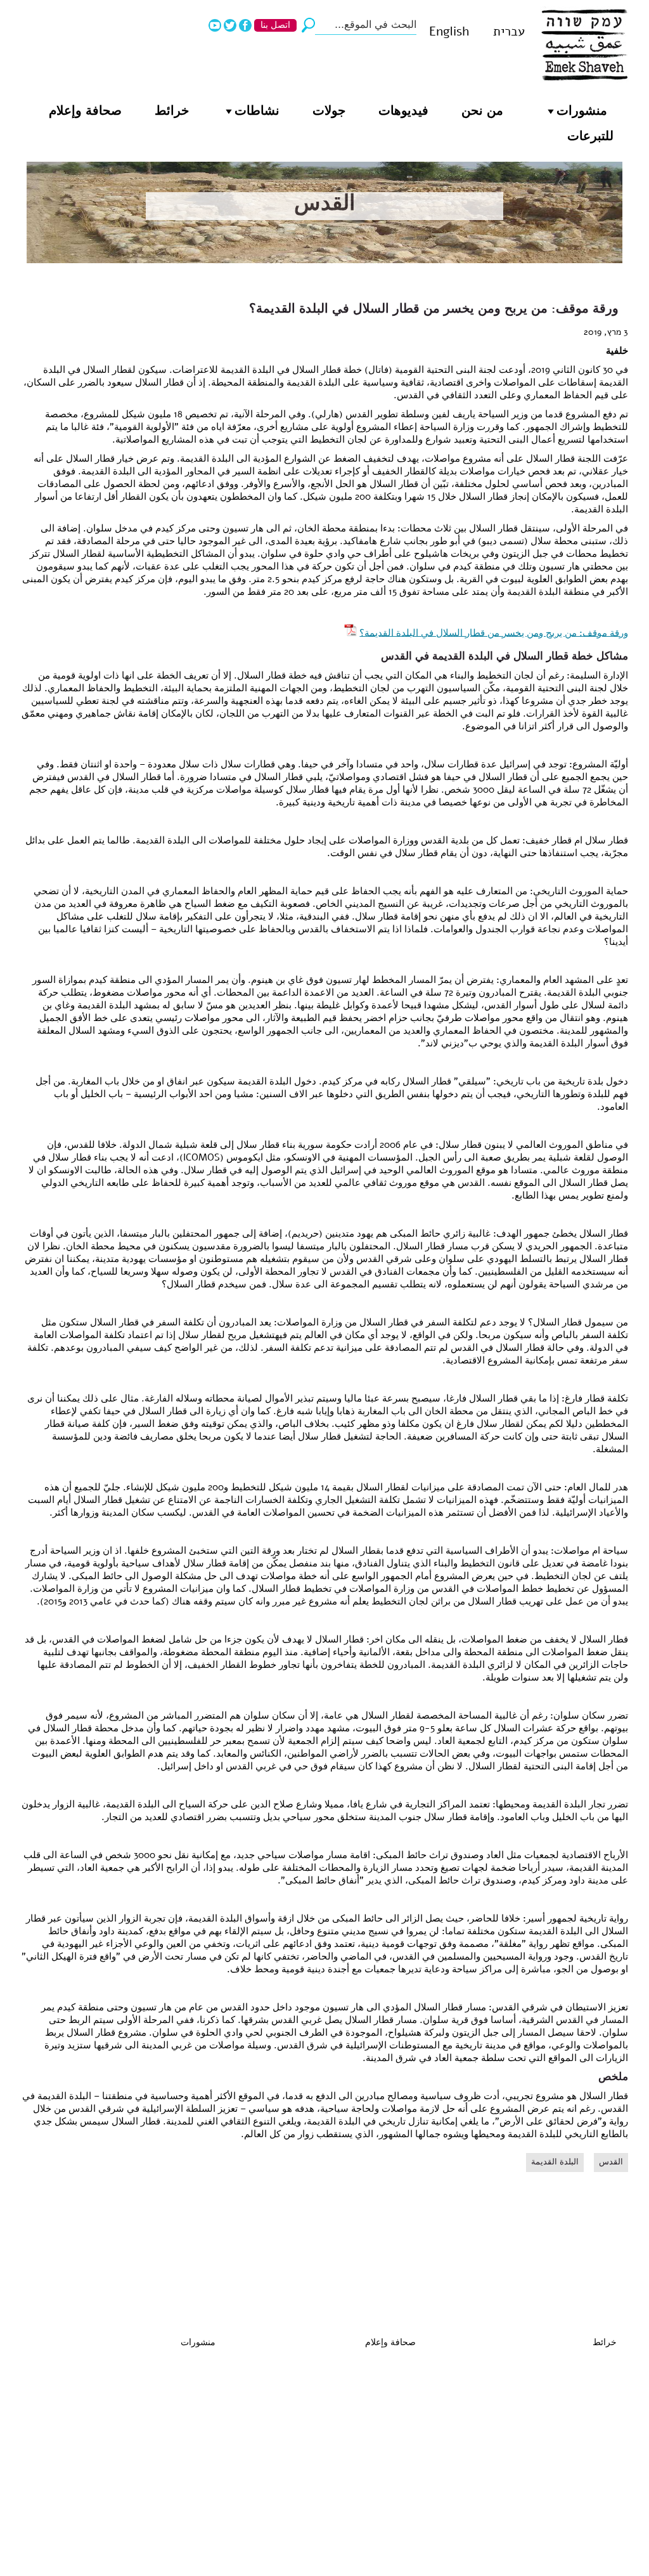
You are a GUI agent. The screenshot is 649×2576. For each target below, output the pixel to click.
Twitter (230, 25)
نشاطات (257, 111)
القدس (324, 203)
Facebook (245, 25)
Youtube (215, 25)
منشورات (582, 111)
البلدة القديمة (555, 2162)
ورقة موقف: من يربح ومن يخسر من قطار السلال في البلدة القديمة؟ (494, 632)
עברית (509, 31)
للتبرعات (590, 136)
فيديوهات (403, 111)
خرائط (172, 111)
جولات (329, 111)
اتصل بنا (275, 25)
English (449, 31)
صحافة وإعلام (85, 111)
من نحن (482, 111)
